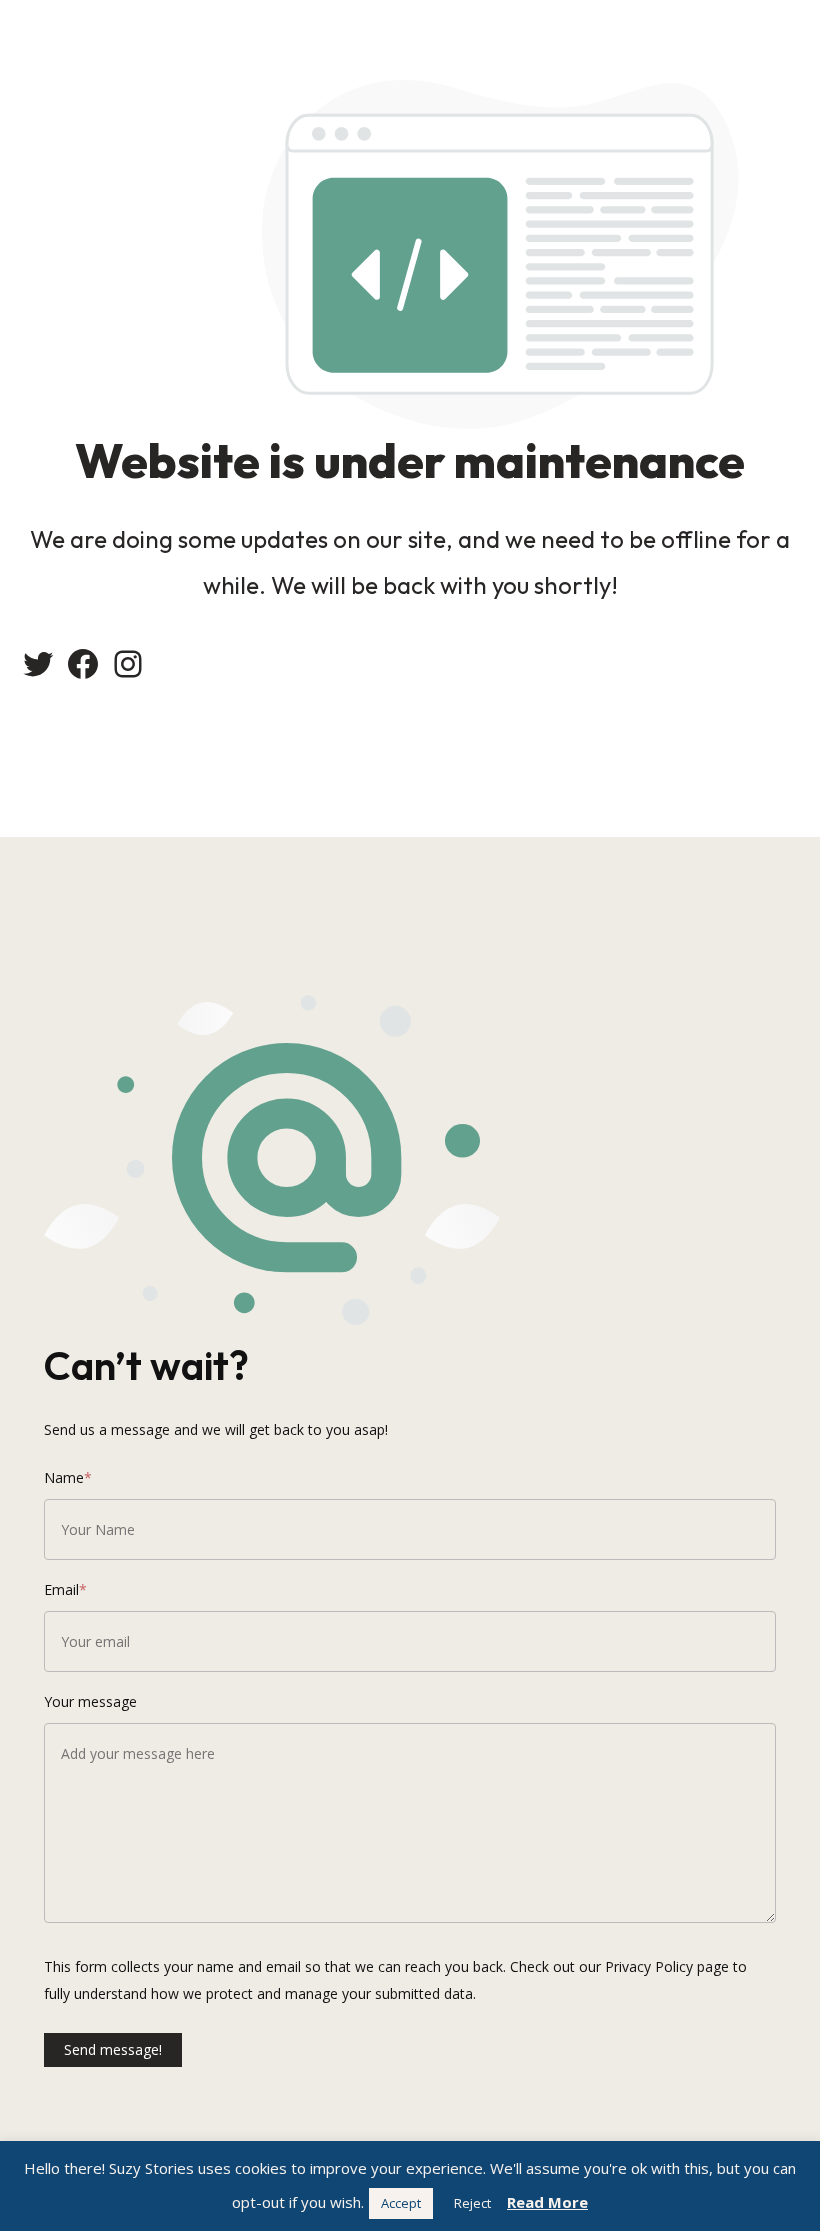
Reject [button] (472, 2203)
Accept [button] (401, 2203)
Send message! (113, 2049)
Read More (547, 2202)
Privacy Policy (649, 1966)
